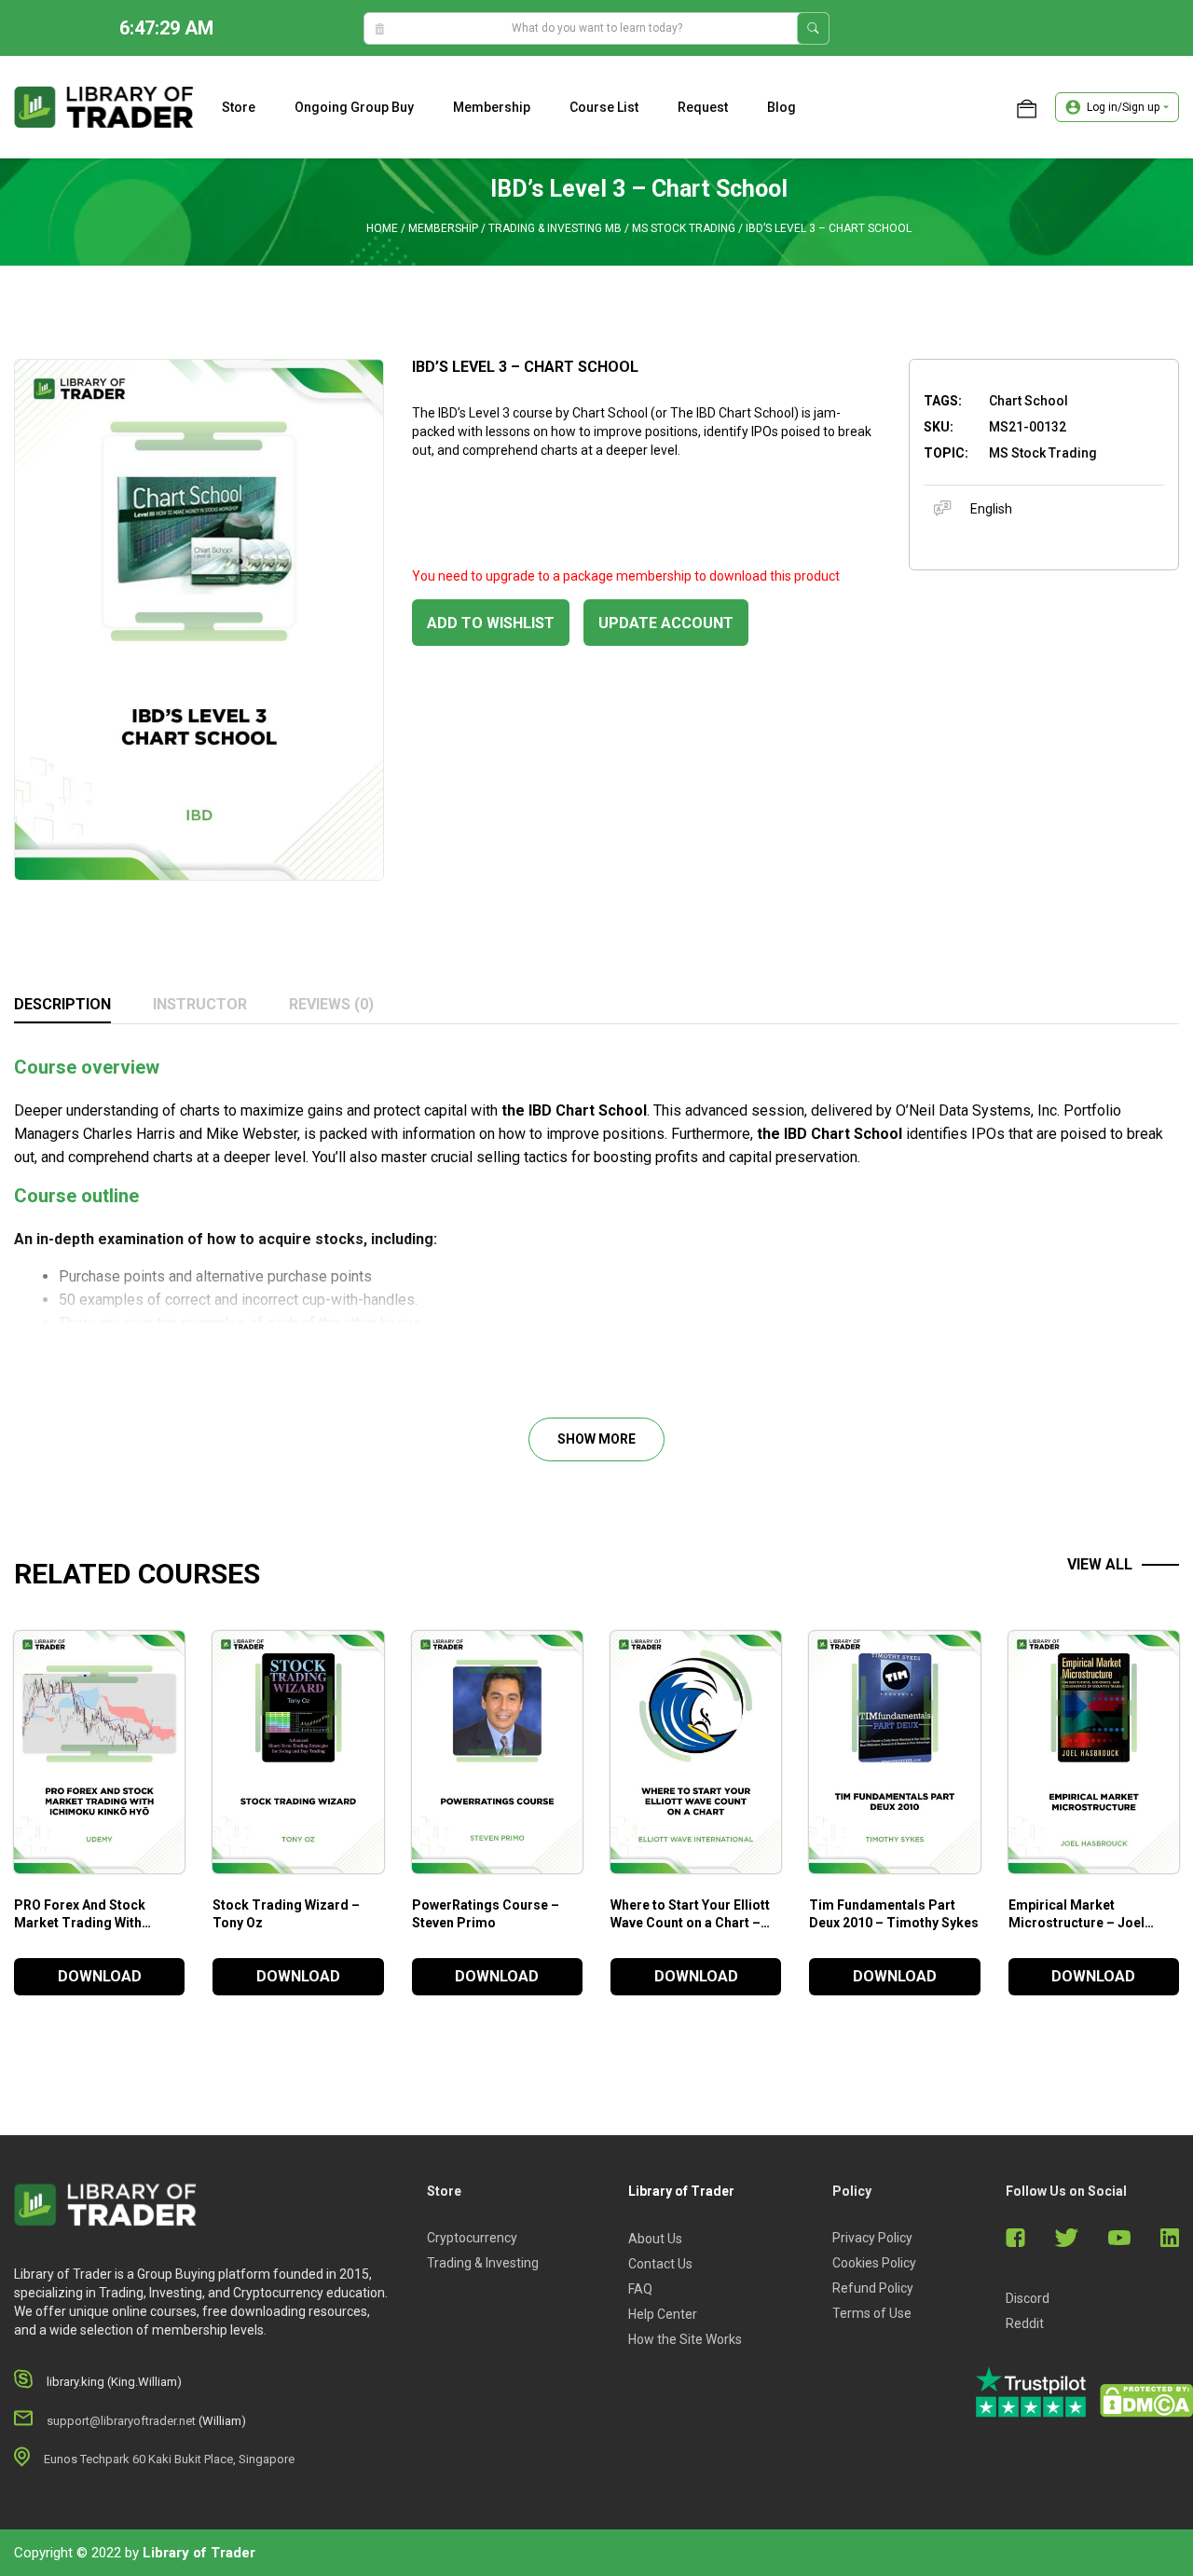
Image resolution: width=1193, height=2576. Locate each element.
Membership (492, 107)
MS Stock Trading (684, 228)
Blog (782, 107)
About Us (655, 2239)
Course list (604, 107)
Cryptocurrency (472, 2238)
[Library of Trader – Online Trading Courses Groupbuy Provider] (104, 106)
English (991, 509)
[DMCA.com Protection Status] (1146, 2401)
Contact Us (660, 2264)
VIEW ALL (1100, 1564)
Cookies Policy (874, 2263)
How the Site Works (685, 2339)
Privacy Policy (872, 2238)
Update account (666, 623)
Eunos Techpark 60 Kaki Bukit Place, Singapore (169, 2459)
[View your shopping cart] (1027, 107)
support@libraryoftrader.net (121, 2421)
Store (239, 107)
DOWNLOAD (100, 1976)
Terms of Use (872, 2313)
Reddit (1025, 2323)
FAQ (640, 2289)
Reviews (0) (331, 1004)
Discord (1028, 2298)
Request (703, 107)
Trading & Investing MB (555, 228)
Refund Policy (873, 2288)
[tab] (62, 1006)
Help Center (663, 2314)
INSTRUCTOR (200, 1004)
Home (382, 228)
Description (62, 1004)
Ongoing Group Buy (354, 107)
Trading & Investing (483, 2263)
